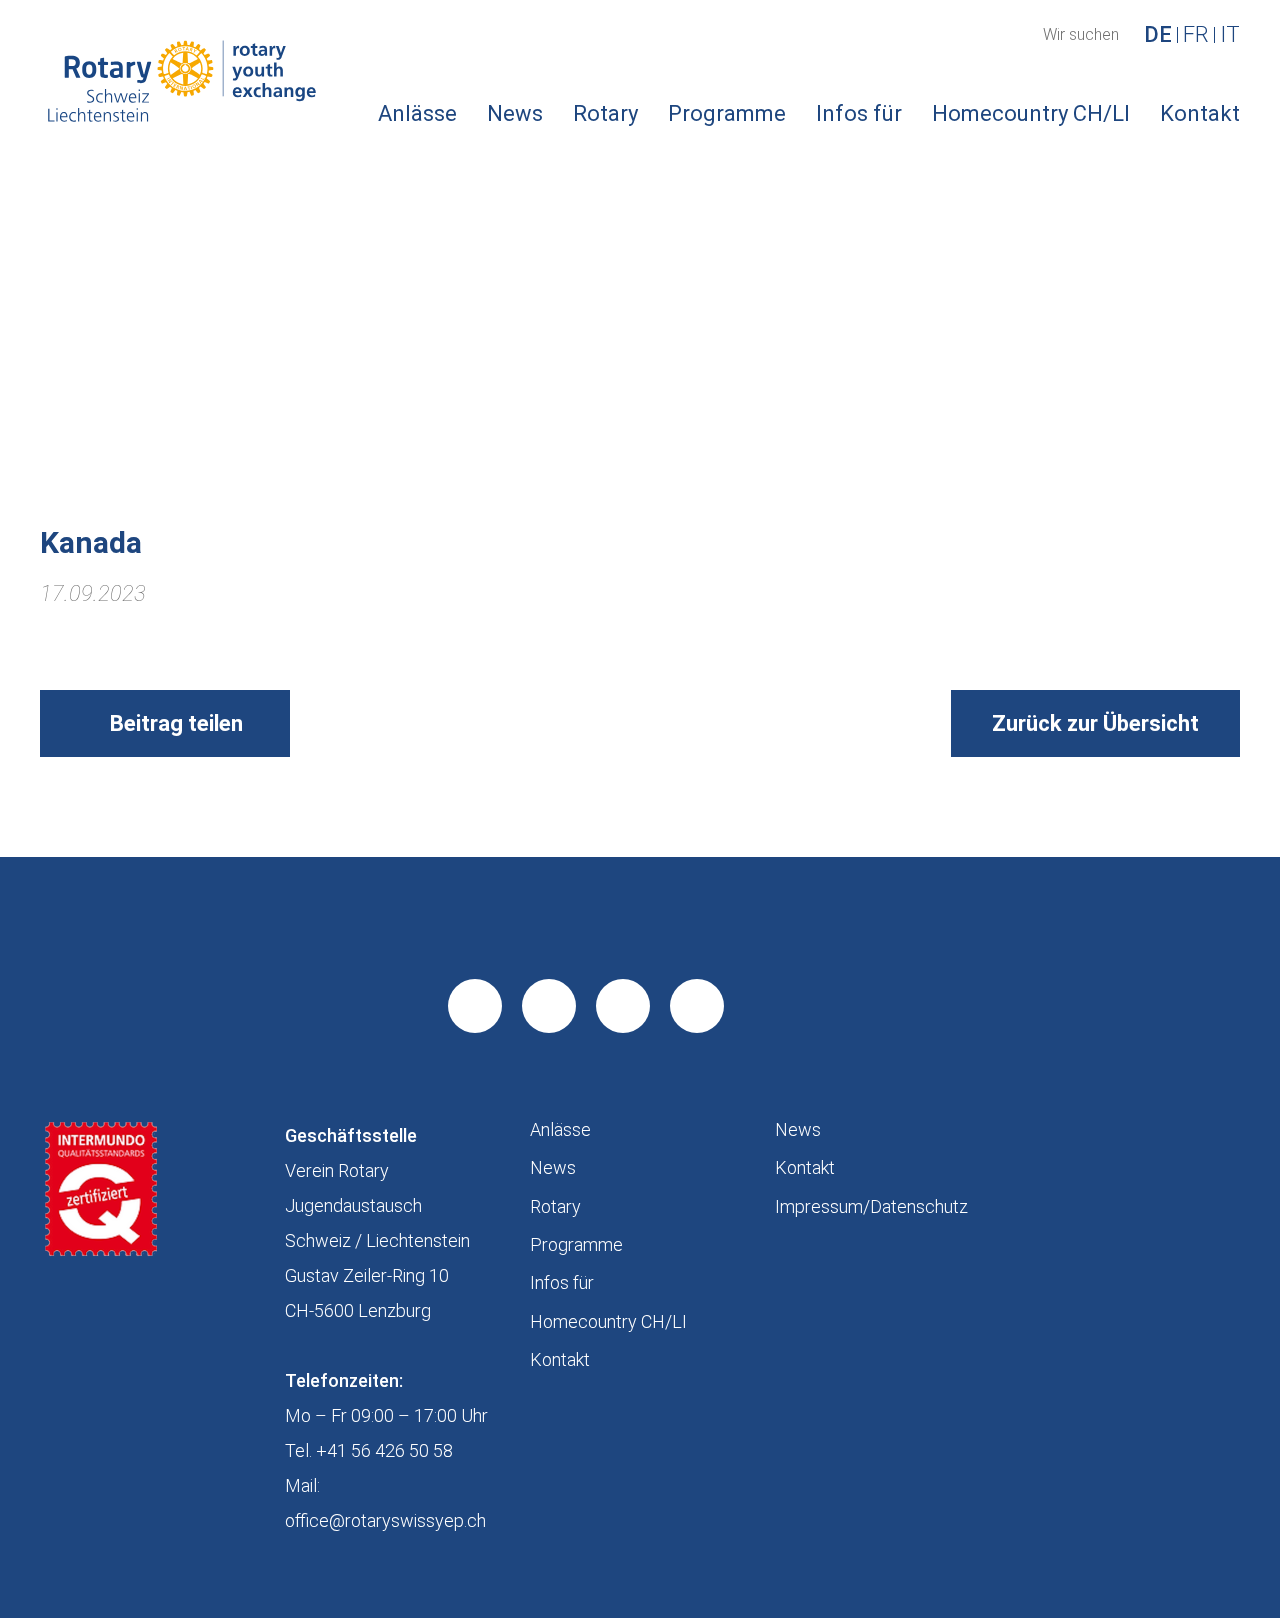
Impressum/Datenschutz (871, 1206)
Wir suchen (1081, 35)
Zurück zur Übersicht (1095, 723)
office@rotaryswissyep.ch (385, 1520)
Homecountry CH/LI (1031, 113)
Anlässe (417, 113)
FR (1196, 35)
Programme (727, 113)
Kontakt (1200, 113)
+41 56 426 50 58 (384, 1450)
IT (1230, 35)
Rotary (605, 113)
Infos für (859, 113)
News (515, 113)
